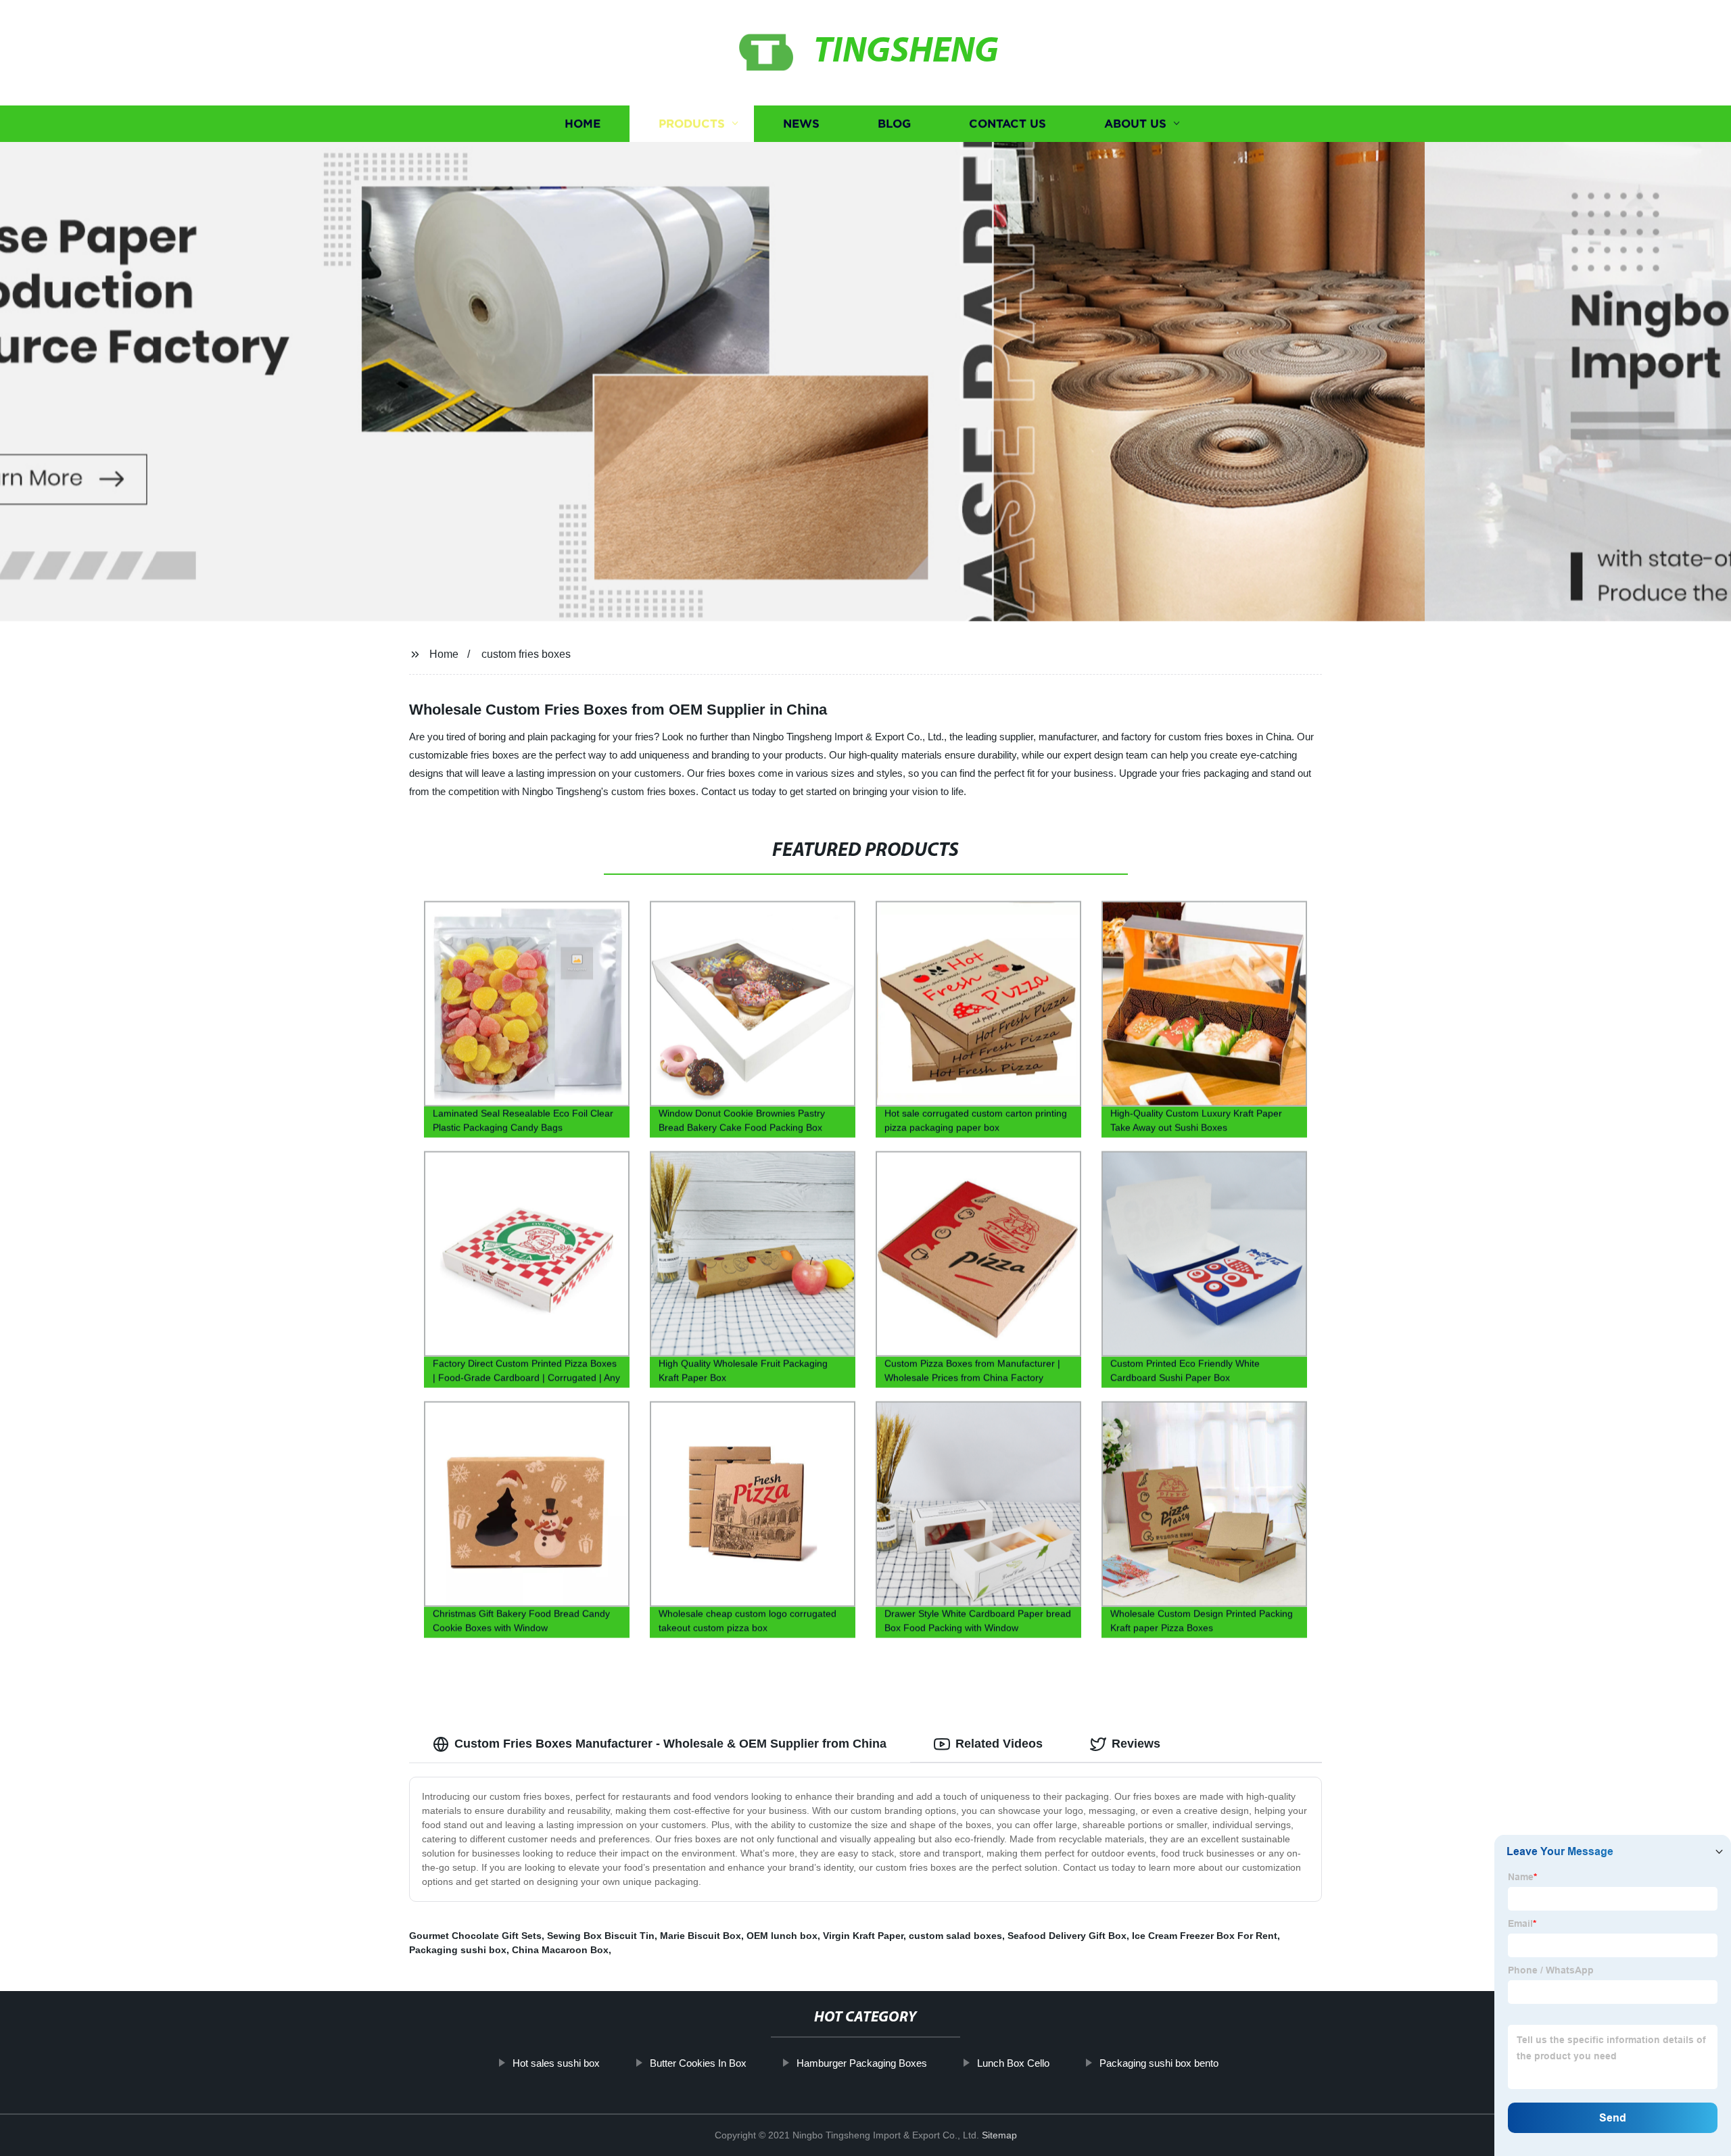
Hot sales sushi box (556, 2063)
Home (583, 123)
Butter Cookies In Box (698, 2063)
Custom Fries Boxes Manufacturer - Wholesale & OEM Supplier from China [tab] (670, 1744)
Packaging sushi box (458, 1950)
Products (692, 123)
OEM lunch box (782, 1936)
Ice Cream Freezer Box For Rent (1205, 1936)
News (801, 123)
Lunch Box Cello (1013, 2063)
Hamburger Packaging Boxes (862, 2063)
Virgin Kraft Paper (863, 1936)
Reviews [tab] (1136, 1744)
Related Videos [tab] (999, 1744)
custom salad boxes (955, 1936)
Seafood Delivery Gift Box (1067, 1936)
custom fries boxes (526, 654)
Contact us (1007, 123)
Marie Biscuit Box (701, 1936)
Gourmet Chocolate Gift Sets (475, 1936)
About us (1135, 123)
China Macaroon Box (560, 1950)
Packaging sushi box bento (1159, 2063)
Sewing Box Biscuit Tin (601, 1936)
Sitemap (999, 2135)
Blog (894, 123)
